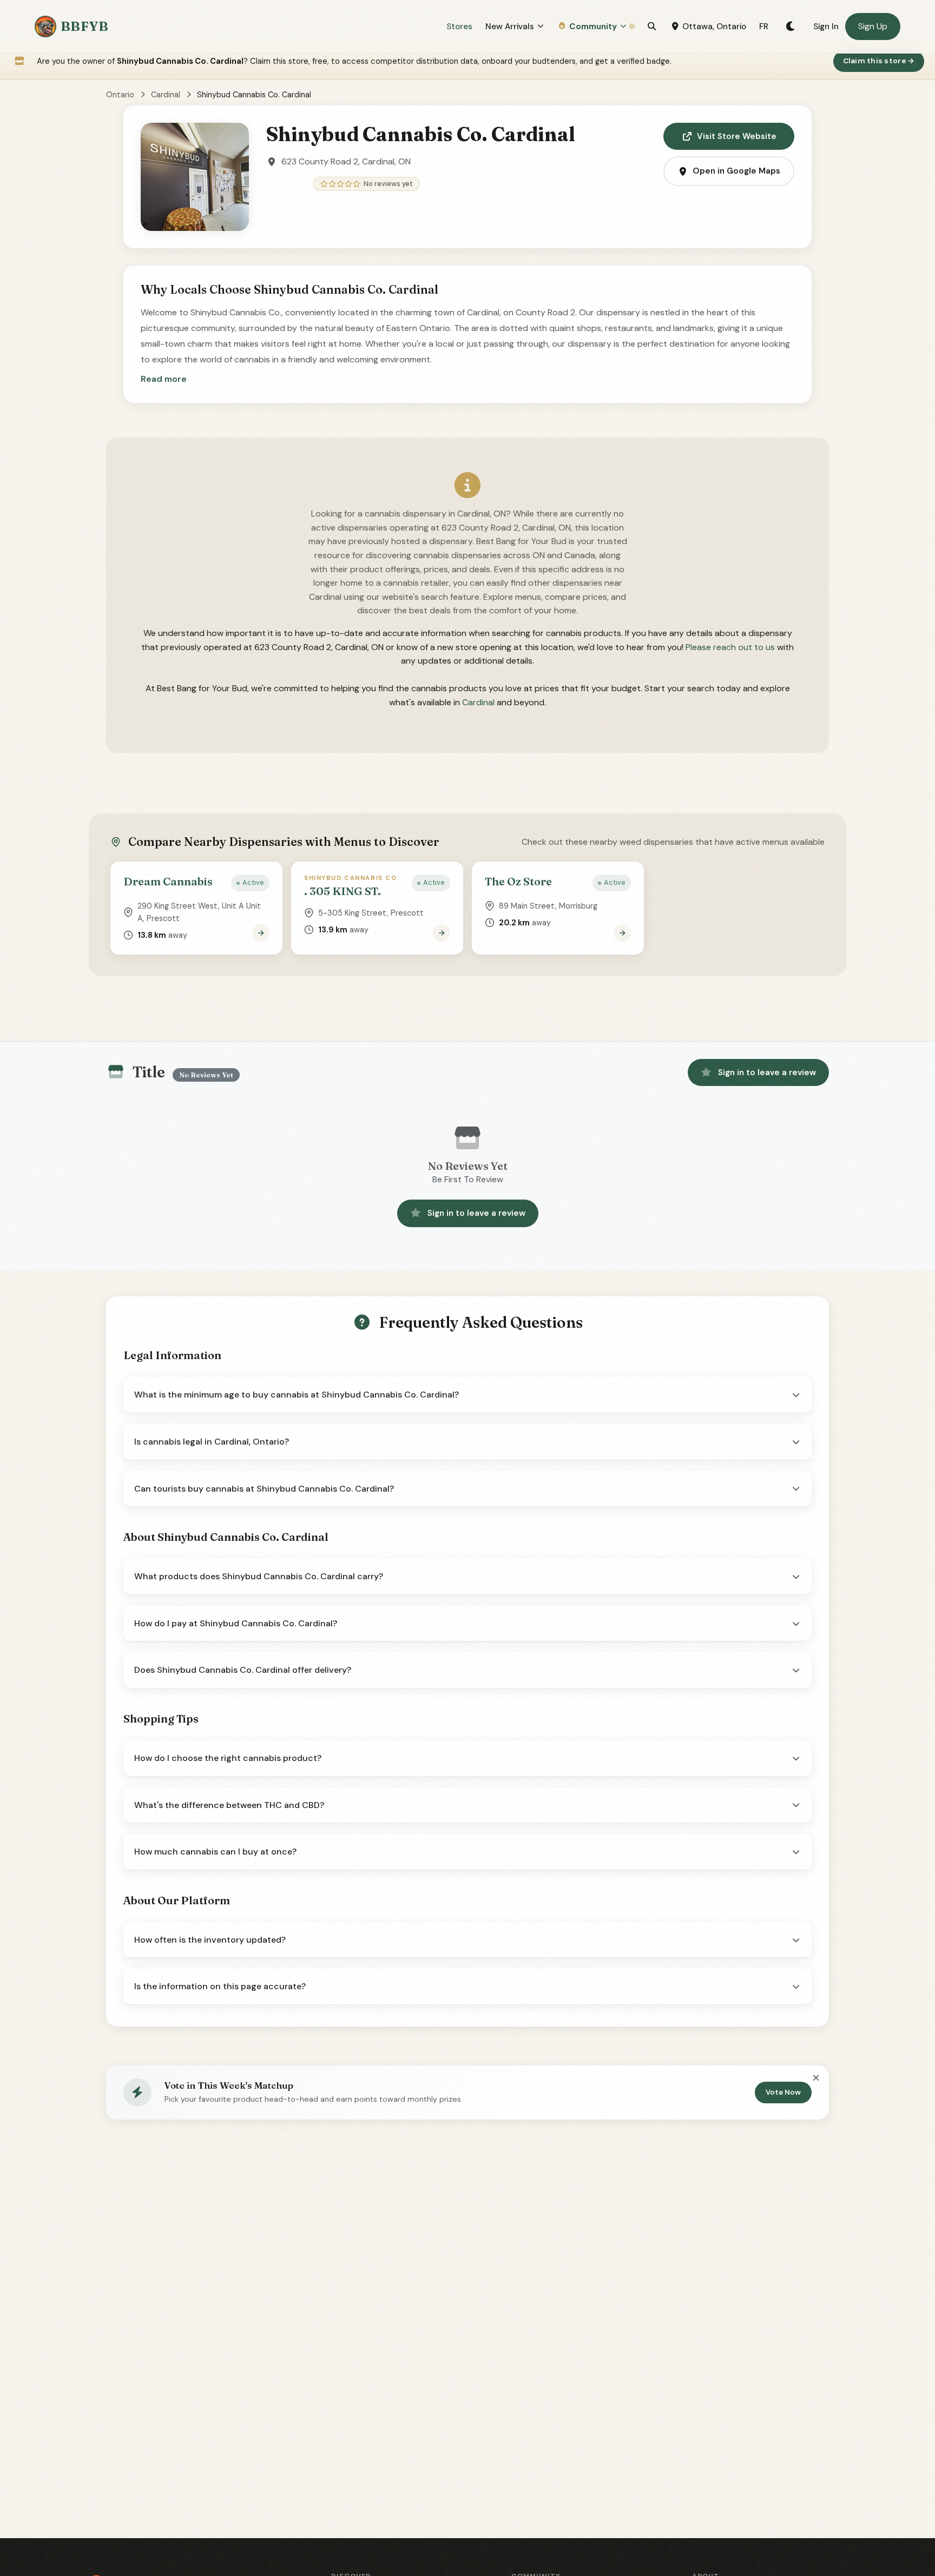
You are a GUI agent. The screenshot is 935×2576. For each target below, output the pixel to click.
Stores (459, 27)
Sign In (826, 27)
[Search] (652, 27)
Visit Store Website (737, 136)
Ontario (120, 95)
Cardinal (166, 95)
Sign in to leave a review (767, 1072)
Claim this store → (879, 61)
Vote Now (783, 2092)
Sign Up (873, 26)
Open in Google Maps (736, 171)
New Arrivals (510, 27)
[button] (164, 379)
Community (593, 27)
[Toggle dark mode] (791, 27)
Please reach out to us (730, 647)
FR (764, 27)
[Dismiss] (816, 2078)
